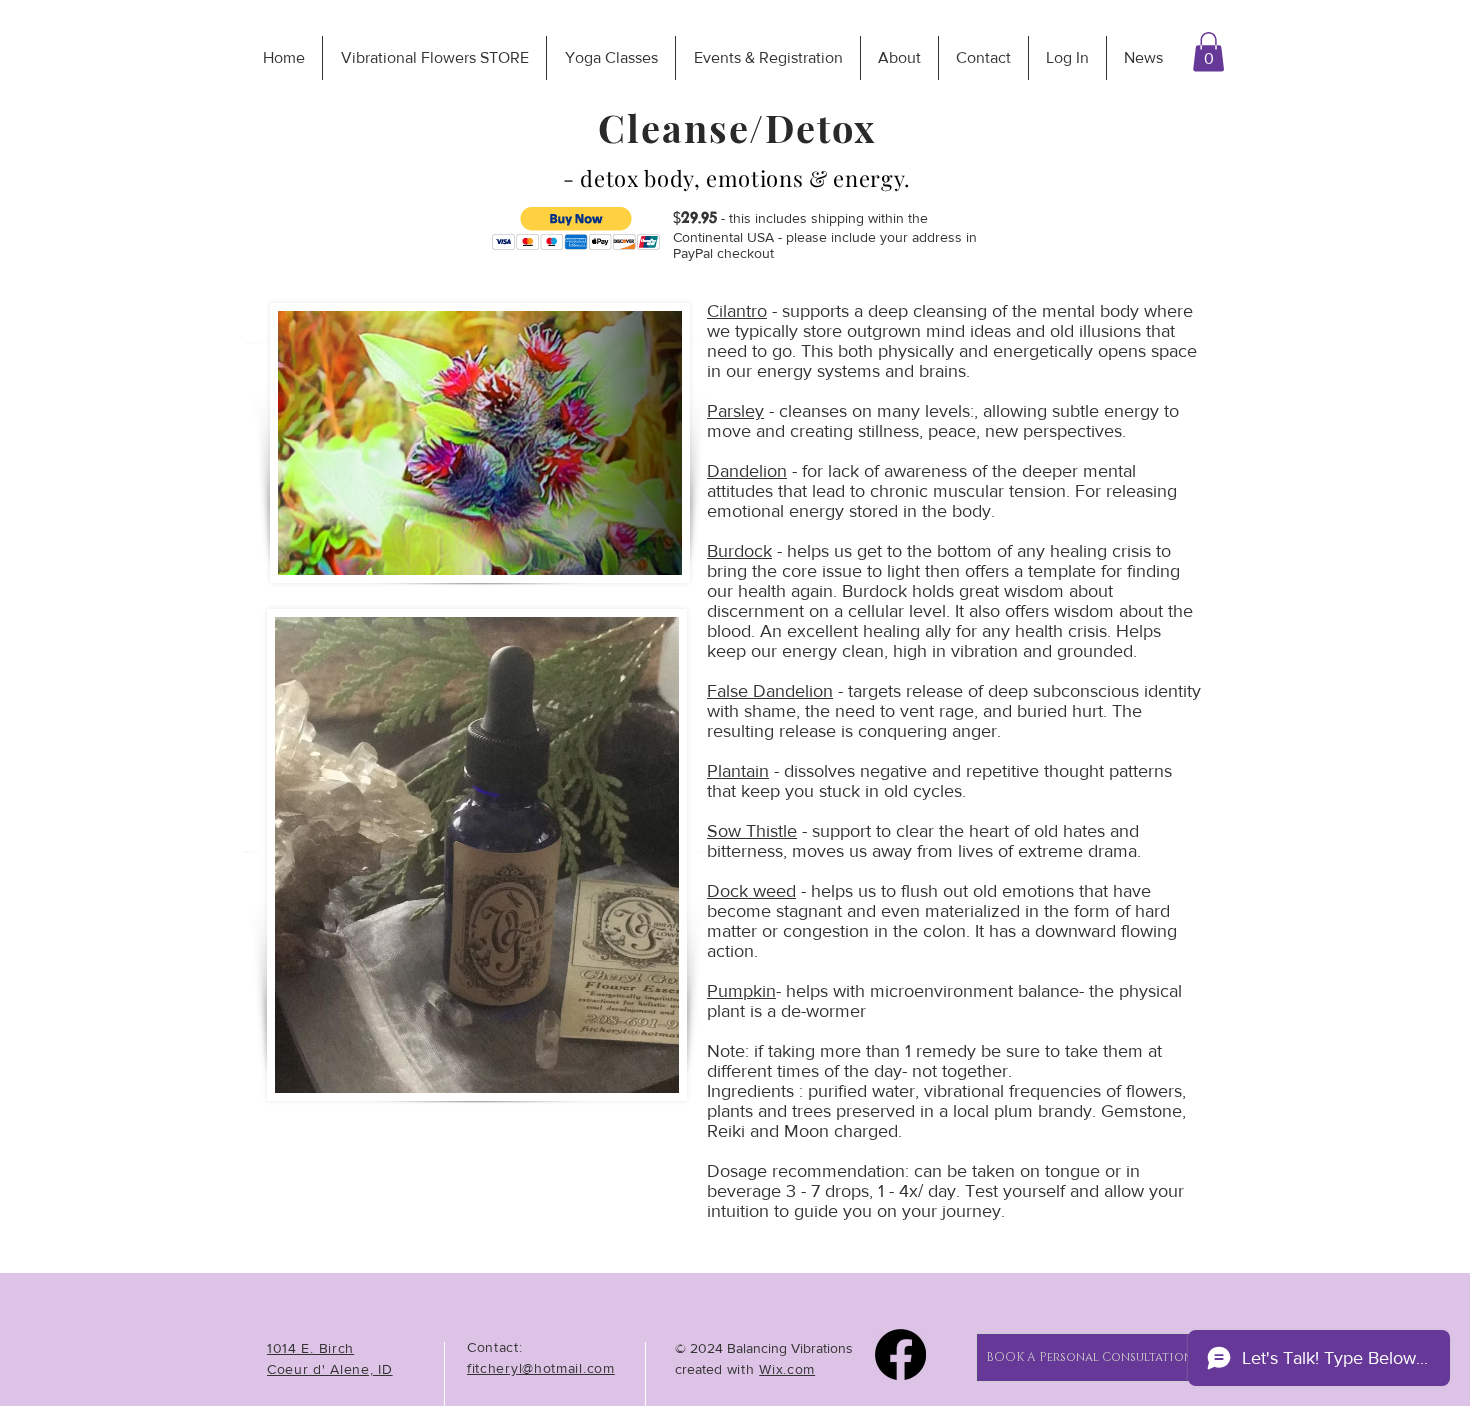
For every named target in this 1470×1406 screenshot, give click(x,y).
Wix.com (787, 1369)
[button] (1208, 51)
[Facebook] (900, 1354)
